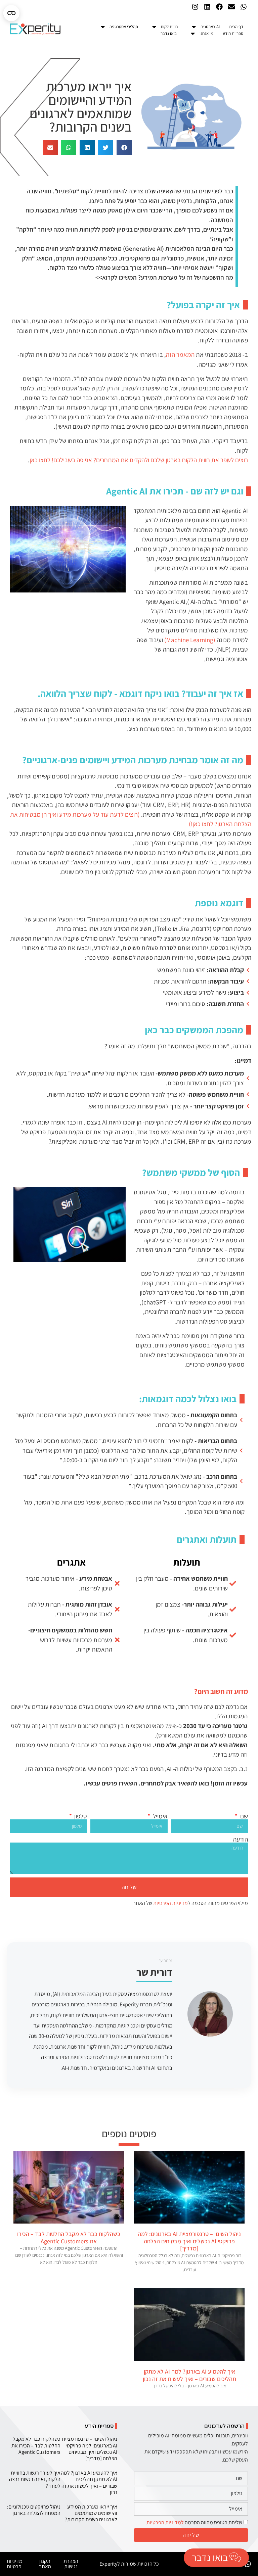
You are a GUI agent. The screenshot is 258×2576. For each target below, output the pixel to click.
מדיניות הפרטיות (170, 1903)
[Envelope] (231, 7)
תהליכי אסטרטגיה (124, 27)
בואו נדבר (169, 33)
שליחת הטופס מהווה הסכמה (194, 2522)
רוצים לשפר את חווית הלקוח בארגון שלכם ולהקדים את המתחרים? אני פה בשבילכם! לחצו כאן (139, 460)
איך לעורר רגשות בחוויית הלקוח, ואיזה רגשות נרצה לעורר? (35, 2479)
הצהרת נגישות (71, 2564)
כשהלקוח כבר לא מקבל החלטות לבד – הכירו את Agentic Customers (69, 2237)
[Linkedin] (207, 7)
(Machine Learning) (190, 640)
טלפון (80, 1816)
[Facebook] (219, 7)
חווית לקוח (169, 27)
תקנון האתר (45, 2564)
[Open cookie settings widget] (11, 13)
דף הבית (236, 27)
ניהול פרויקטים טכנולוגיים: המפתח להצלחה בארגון (34, 2510)
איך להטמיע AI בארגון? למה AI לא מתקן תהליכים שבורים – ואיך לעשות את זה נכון (189, 2375)
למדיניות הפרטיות (165, 2522)
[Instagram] (195, 7)
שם (243, 1816)
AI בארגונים (210, 27)
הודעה (241, 1839)
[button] (124, 148)
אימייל (160, 1816)
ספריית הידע (233, 33)
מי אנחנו (206, 33)
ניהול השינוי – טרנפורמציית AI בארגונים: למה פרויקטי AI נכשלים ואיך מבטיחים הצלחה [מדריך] (189, 2241)
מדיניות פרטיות (15, 2564)
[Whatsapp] (244, 7)
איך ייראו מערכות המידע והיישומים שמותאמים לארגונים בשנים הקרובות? (91, 2513)
